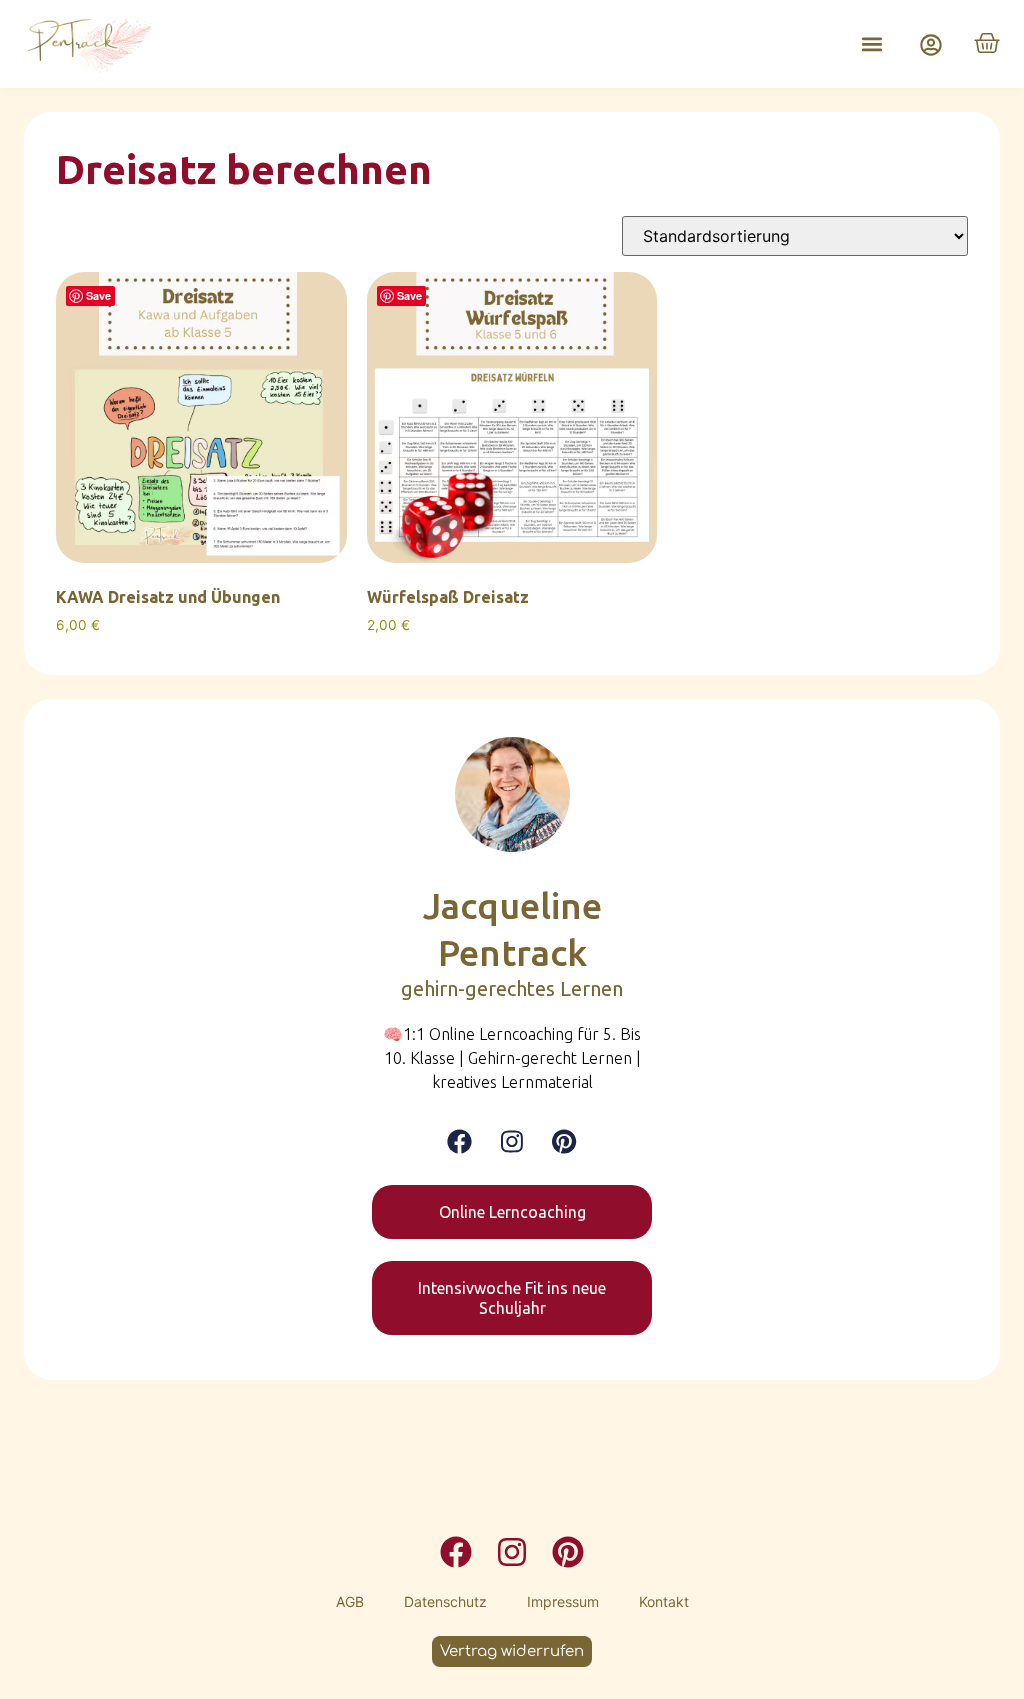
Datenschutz (445, 1601)
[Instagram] (512, 1141)
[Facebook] (459, 1141)
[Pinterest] (564, 1141)
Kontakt (664, 1601)
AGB (350, 1601)
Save (98, 295)
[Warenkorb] (987, 43)
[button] (871, 44)
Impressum (563, 1601)
